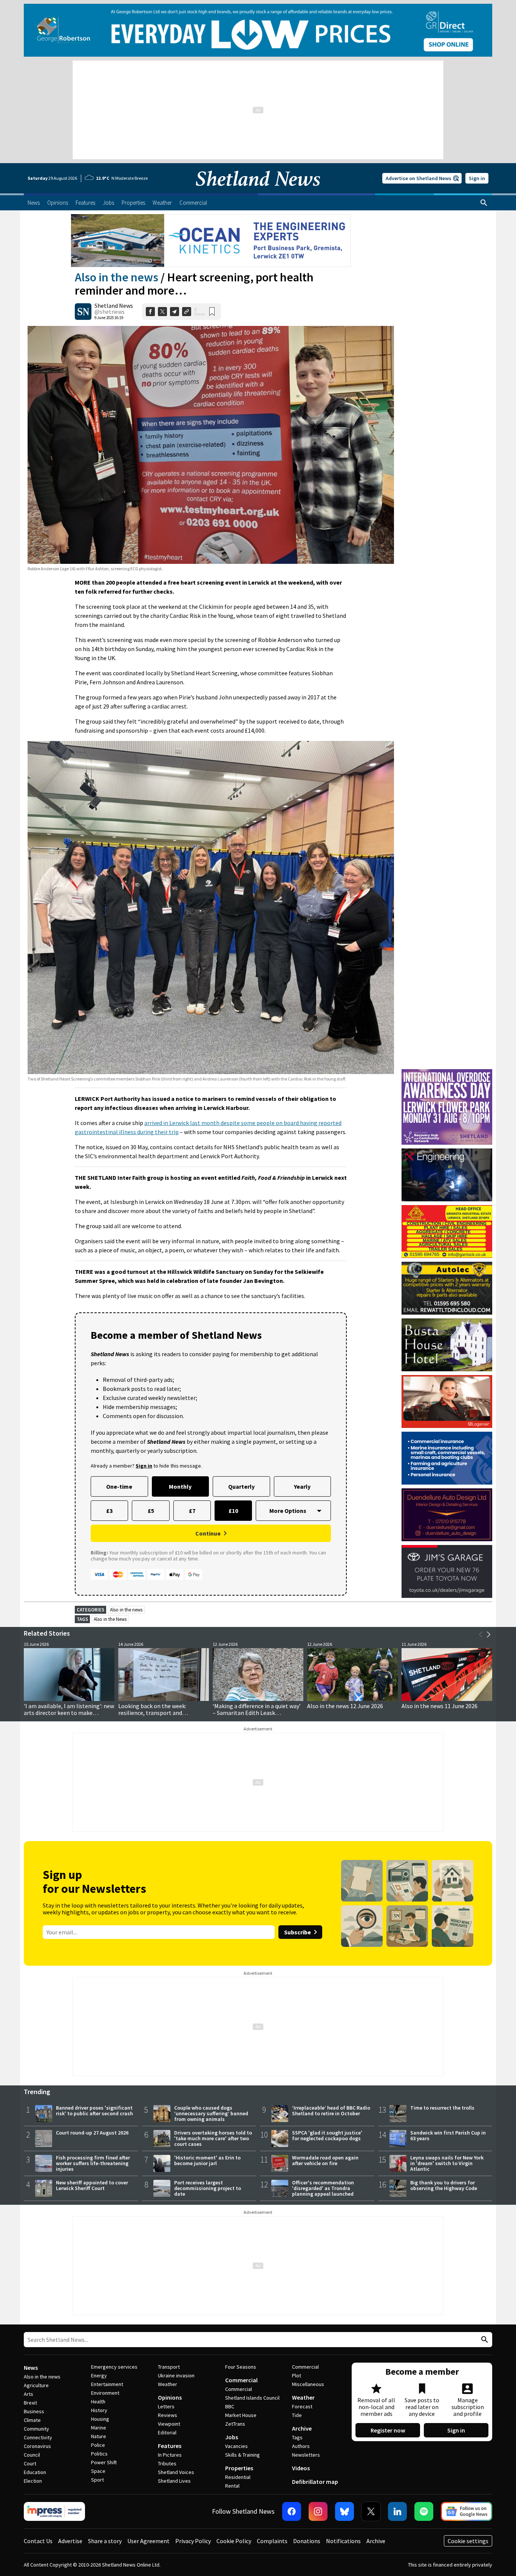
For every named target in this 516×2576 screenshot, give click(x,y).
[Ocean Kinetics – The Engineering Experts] (211, 241)
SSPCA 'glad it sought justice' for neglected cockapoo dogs (327, 2135)
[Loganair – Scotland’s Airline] (447, 1401)
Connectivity (38, 2437)
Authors (301, 2446)
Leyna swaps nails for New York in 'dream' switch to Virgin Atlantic (447, 2163)
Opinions (170, 2397)
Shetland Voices (176, 2472)
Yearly (302, 1486)
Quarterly (241, 1486)
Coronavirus (37, 2446)
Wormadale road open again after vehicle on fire (325, 2160)
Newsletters (306, 2455)
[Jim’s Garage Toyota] (447, 1571)
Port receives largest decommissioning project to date (208, 2188)
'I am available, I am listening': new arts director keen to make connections (69, 1713)
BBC (230, 2406)
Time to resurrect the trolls (442, 2108)
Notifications (343, 2541)
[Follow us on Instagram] (318, 2511)
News (31, 2368)
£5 (151, 1511)
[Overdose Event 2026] (447, 1073)
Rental (232, 2486)
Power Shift (104, 2462)
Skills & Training (243, 2455)
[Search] (484, 203)
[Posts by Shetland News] (83, 312)
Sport (97, 2480)
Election (33, 2481)
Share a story (105, 2541)
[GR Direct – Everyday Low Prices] (258, 30)
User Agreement (148, 2541)
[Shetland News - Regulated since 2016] (54, 2511)
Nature (99, 2436)
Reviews (168, 2415)
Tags (297, 2437)
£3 (109, 1511)
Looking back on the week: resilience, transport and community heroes (152, 1713)
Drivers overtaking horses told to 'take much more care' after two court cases (213, 2138)
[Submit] (484, 2340)
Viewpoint (169, 2424)
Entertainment (107, 2384)
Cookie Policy (234, 2541)
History (99, 2410)
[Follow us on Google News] (467, 2511)
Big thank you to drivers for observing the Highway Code (444, 2185)
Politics (99, 2454)
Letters (166, 2406)
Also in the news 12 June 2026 (345, 1706)
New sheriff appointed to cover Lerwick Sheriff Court (92, 2185)
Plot (297, 2375)
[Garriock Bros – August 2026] (447, 1232)
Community (36, 2429)
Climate (32, 2420)
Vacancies (236, 2446)
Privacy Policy (193, 2541)
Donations (307, 2541)
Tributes (167, 2463)
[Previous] (481, 1635)
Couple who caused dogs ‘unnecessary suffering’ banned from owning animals (211, 2113)
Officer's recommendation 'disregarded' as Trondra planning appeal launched (323, 2188)
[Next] (488, 1635)
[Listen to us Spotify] (424, 2511)
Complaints (272, 2541)
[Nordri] (447, 1175)
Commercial (241, 2380)
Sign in (477, 178)
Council (32, 2455)
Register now (388, 2430)
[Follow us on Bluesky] (345, 2511)
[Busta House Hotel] (447, 1345)
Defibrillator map (315, 2482)
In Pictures (170, 2455)
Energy (99, 2375)
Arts (29, 2394)
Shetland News (114, 306)
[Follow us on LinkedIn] (397, 2511)
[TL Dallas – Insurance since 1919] (447, 1458)
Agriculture (36, 2385)
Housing (100, 2419)
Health (98, 2402)
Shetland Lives (174, 2481)
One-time (119, 1486)
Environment (105, 2393)
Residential (238, 2477)
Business (34, 2411)
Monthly (180, 1486)
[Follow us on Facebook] (292, 2511)
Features (170, 2446)
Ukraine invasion (176, 2375)
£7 (192, 1511)
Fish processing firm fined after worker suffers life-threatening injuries (93, 2163)
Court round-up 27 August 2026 (92, 2133)
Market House (241, 2415)
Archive (302, 2428)
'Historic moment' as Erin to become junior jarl (207, 2160)
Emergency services (114, 2367)
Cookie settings (468, 2541)
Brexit (30, 2403)
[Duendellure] (447, 1515)
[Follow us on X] (371, 2511)
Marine (99, 2428)
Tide (297, 2415)
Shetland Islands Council (252, 2398)
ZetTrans (235, 2424)
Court (30, 2463)
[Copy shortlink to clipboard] (187, 312)
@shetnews (110, 312)
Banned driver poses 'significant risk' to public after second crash (94, 2111)
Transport (169, 2367)
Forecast (302, 2406)
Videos (301, 2468)
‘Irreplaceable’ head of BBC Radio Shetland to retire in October (331, 2111)
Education (35, 2472)
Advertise (70, 2541)
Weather (168, 2384)
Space (98, 2471)
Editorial (167, 2432)
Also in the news (117, 277)
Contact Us (38, 2541)
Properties (239, 2468)
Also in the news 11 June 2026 (440, 1706)
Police (98, 2445)
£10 (233, 1511)
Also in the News (110, 1619)
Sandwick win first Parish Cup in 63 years (448, 2135)
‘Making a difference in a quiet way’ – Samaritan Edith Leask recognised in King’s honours (257, 1713)
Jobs (232, 2437)
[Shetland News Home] (258, 191)
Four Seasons (241, 2367)
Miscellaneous (308, 2384)
